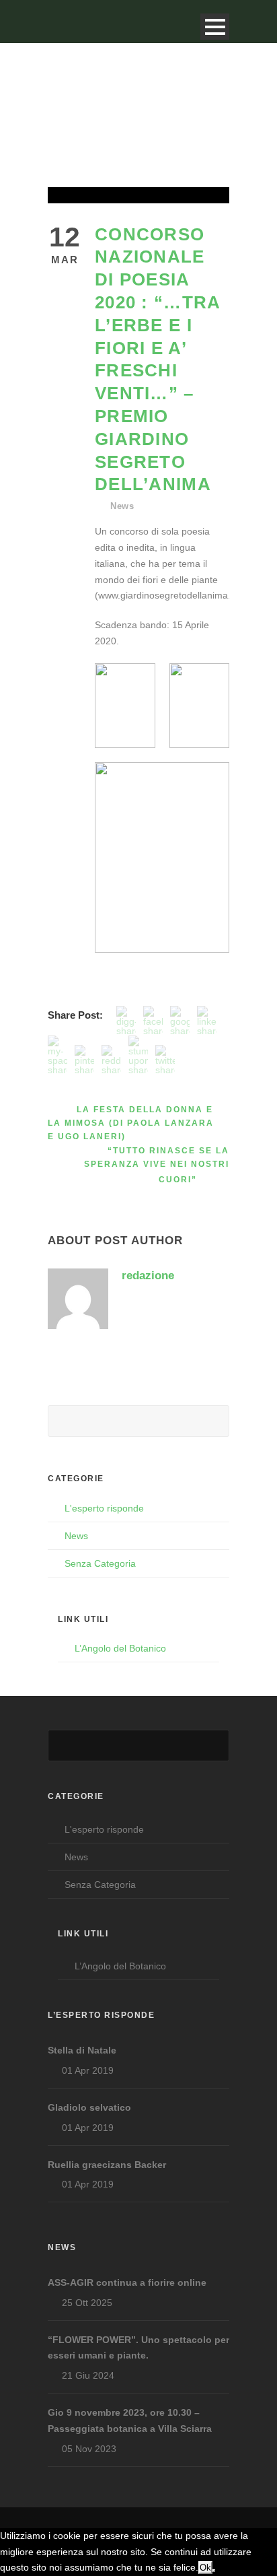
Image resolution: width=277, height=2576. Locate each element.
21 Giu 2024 (88, 2375)
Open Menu (215, 27)
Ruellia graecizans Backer (107, 2165)
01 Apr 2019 (88, 2070)
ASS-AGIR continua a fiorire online (127, 2282)
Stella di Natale (82, 2050)
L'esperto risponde (104, 1508)
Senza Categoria (100, 1563)
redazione (148, 1276)
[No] (214, 2571)
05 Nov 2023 (89, 2449)
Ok (205, 2568)
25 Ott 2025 (87, 2303)
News (122, 506)
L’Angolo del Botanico (120, 1648)
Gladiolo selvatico (89, 2107)
